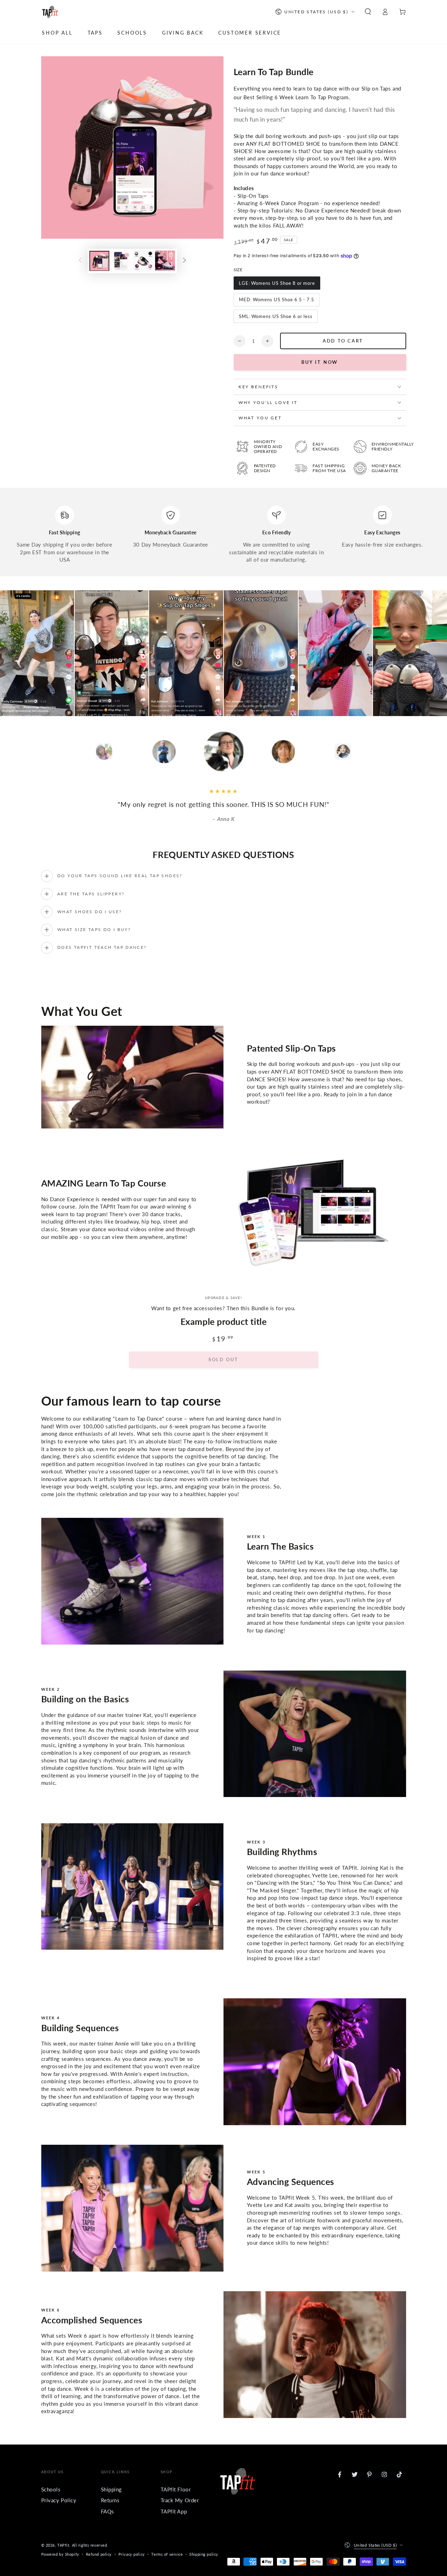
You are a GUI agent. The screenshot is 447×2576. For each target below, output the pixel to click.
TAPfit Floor (176, 2489)
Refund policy (99, 2554)
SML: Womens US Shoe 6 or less (276, 316)
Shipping (112, 2489)
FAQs (108, 2511)
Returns (110, 2500)
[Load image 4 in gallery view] (165, 261)
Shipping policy (204, 2554)
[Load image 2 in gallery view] (121, 261)
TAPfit (63, 2545)
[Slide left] (80, 261)
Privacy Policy (59, 2500)
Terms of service (167, 2554)
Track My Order (180, 2500)
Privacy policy (132, 2554)
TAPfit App (174, 2511)
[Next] (388, 752)
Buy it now (320, 362)
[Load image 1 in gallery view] (99, 261)
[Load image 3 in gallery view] (143, 261)
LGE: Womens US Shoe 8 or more (277, 283)
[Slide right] (184, 261)
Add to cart (343, 341)
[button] (368, 12)
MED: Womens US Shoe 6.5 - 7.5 (277, 300)
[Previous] (59, 752)
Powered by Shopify (60, 2554)
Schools (51, 2489)
